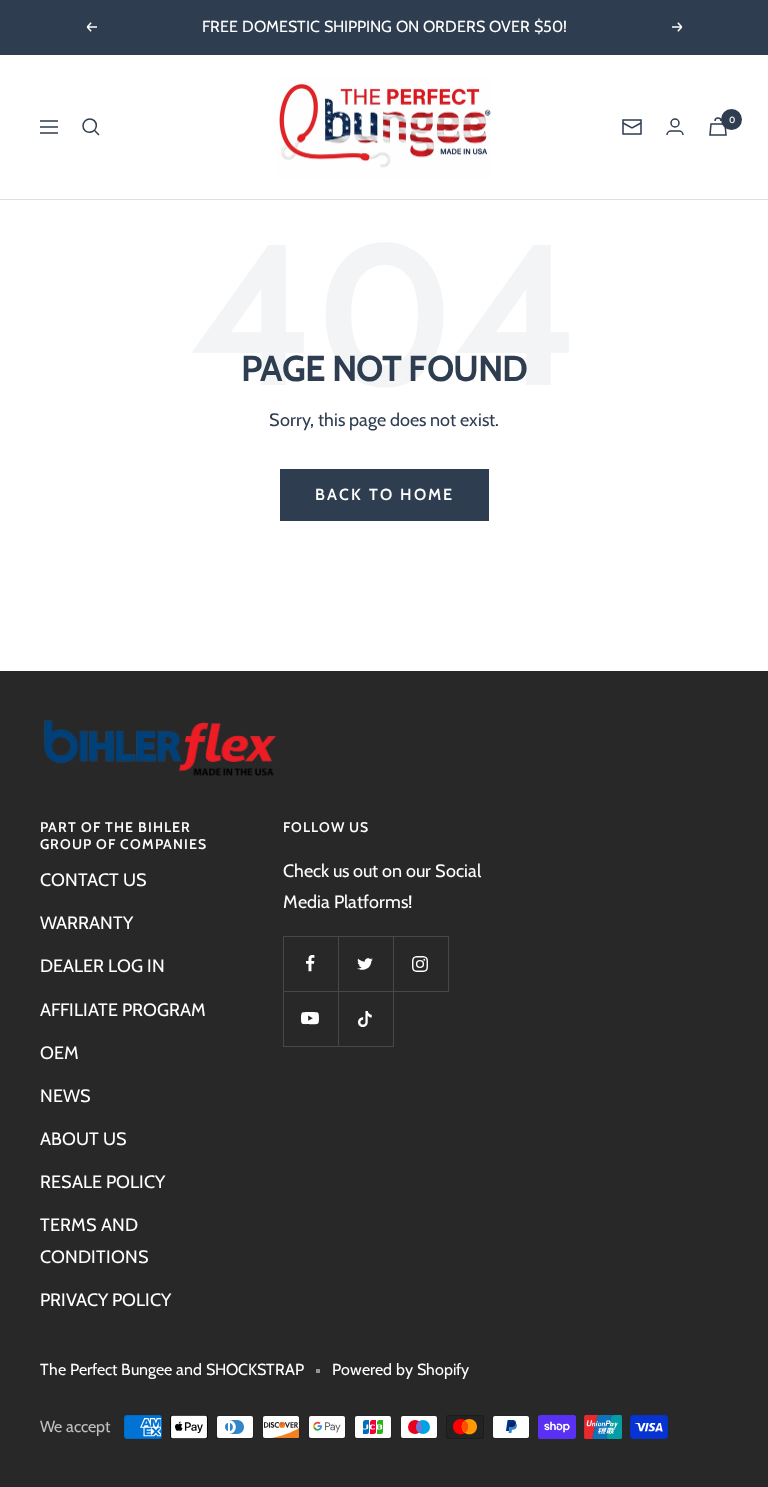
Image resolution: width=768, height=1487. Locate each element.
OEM (59, 1053)
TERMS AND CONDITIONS (94, 1240)
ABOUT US (83, 1139)
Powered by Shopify (400, 1369)
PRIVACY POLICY (105, 1300)
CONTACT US (93, 880)
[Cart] (718, 126)
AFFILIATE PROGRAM (123, 1010)
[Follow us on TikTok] (365, 1018)
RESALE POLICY (102, 1182)
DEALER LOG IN (102, 966)
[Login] (675, 126)
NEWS (65, 1096)
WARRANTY (86, 923)
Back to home (384, 494)
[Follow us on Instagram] (420, 963)
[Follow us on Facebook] (310, 963)
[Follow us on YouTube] (310, 1018)
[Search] (91, 127)
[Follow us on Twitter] (365, 963)
